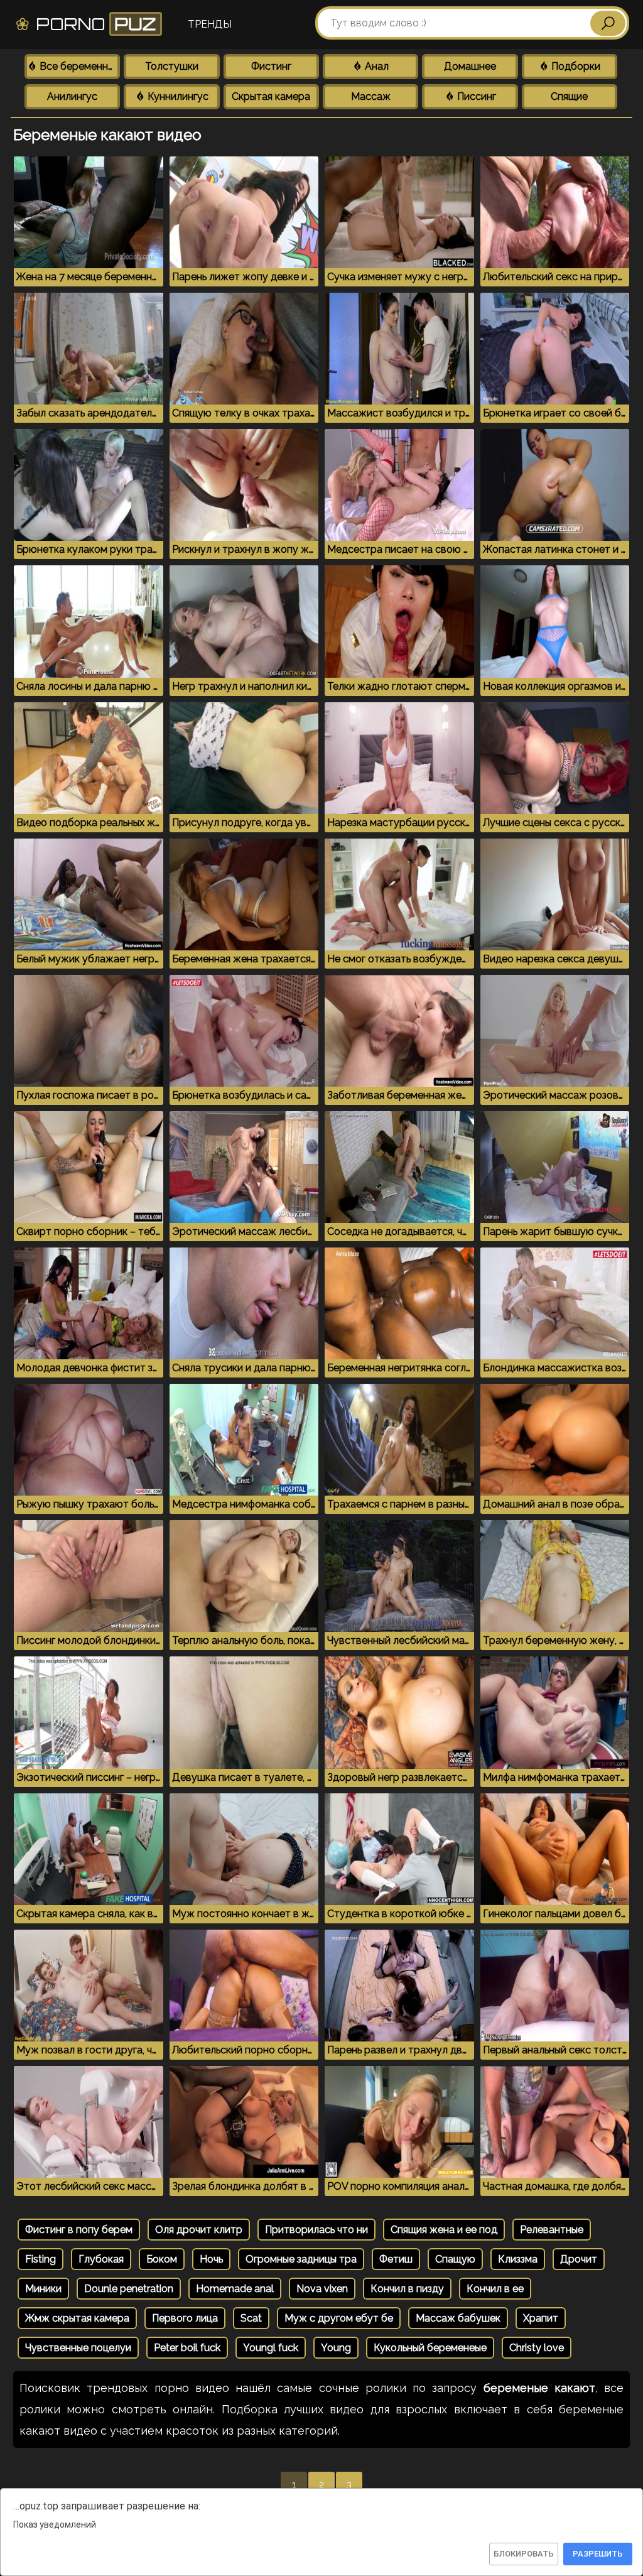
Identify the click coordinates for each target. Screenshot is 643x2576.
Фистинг (271, 66)
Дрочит (579, 2259)
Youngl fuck (271, 2348)
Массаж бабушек (458, 2318)
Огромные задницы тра (301, 2259)
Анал (376, 66)
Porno (94, 24)
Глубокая (101, 2259)
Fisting (41, 2259)
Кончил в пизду (407, 2289)
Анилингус (72, 96)
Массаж (371, 96)
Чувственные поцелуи (78, 2348)
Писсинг (475, 96)
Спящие (569, 96)
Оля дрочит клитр (199, 2230)
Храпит (541, 2318)
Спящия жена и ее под (444, 2230)
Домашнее (470, 66)
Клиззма (518, 2259)
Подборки (575, 66)
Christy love (537, 2348)
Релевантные (552, 2230)
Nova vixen (322, 2289)
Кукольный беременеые (430, 2348)
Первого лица (185, 2318)
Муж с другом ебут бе (339, 2318)
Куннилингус (177, 96)
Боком (162, 2259)
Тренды (210, 24)
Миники (43, 2289)
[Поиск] (608, 23)
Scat (251, 2318)
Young (336, 2348)
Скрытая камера (271, 96)
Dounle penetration (129, 2289)
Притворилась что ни (316, 2230)
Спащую (455, 2259)
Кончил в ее (495, 2289)
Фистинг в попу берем (79, 2230)
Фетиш (396, 2259)
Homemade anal (235, 2289)
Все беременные (78, 66)
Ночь (211, 2259)
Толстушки (172, 66)
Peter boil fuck (187, 2348)
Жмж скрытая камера (77, 2318)
